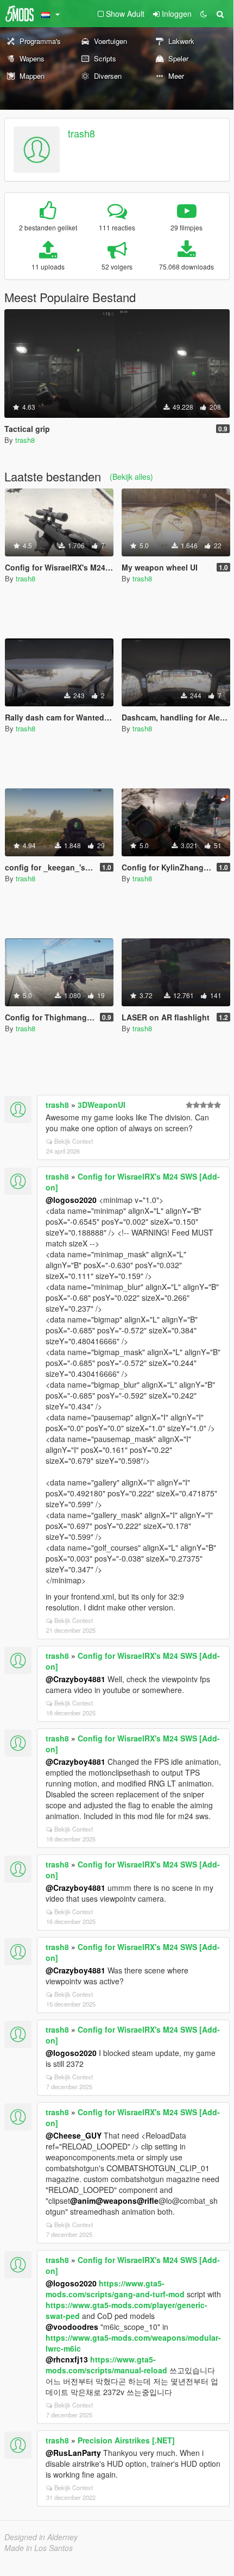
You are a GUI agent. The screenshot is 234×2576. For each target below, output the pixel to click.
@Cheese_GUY (74, 2135)
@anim (83, 2201)
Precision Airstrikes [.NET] (126, 2440)
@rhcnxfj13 (67, 2359)
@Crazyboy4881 (75, 1679)
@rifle (148, 2201)
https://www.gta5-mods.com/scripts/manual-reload (106, 2365)
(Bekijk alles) (131, 477)
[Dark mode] (204, 14)
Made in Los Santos (39, 2548)
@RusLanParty (73, 2453)
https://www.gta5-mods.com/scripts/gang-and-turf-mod (115, 2289)
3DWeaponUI (102, 1105)
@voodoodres (72, 2327)
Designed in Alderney (41, 2537)
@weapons (116, 2201)
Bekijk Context (74, 1141)
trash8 (81, 133)
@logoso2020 (71, 1200)
